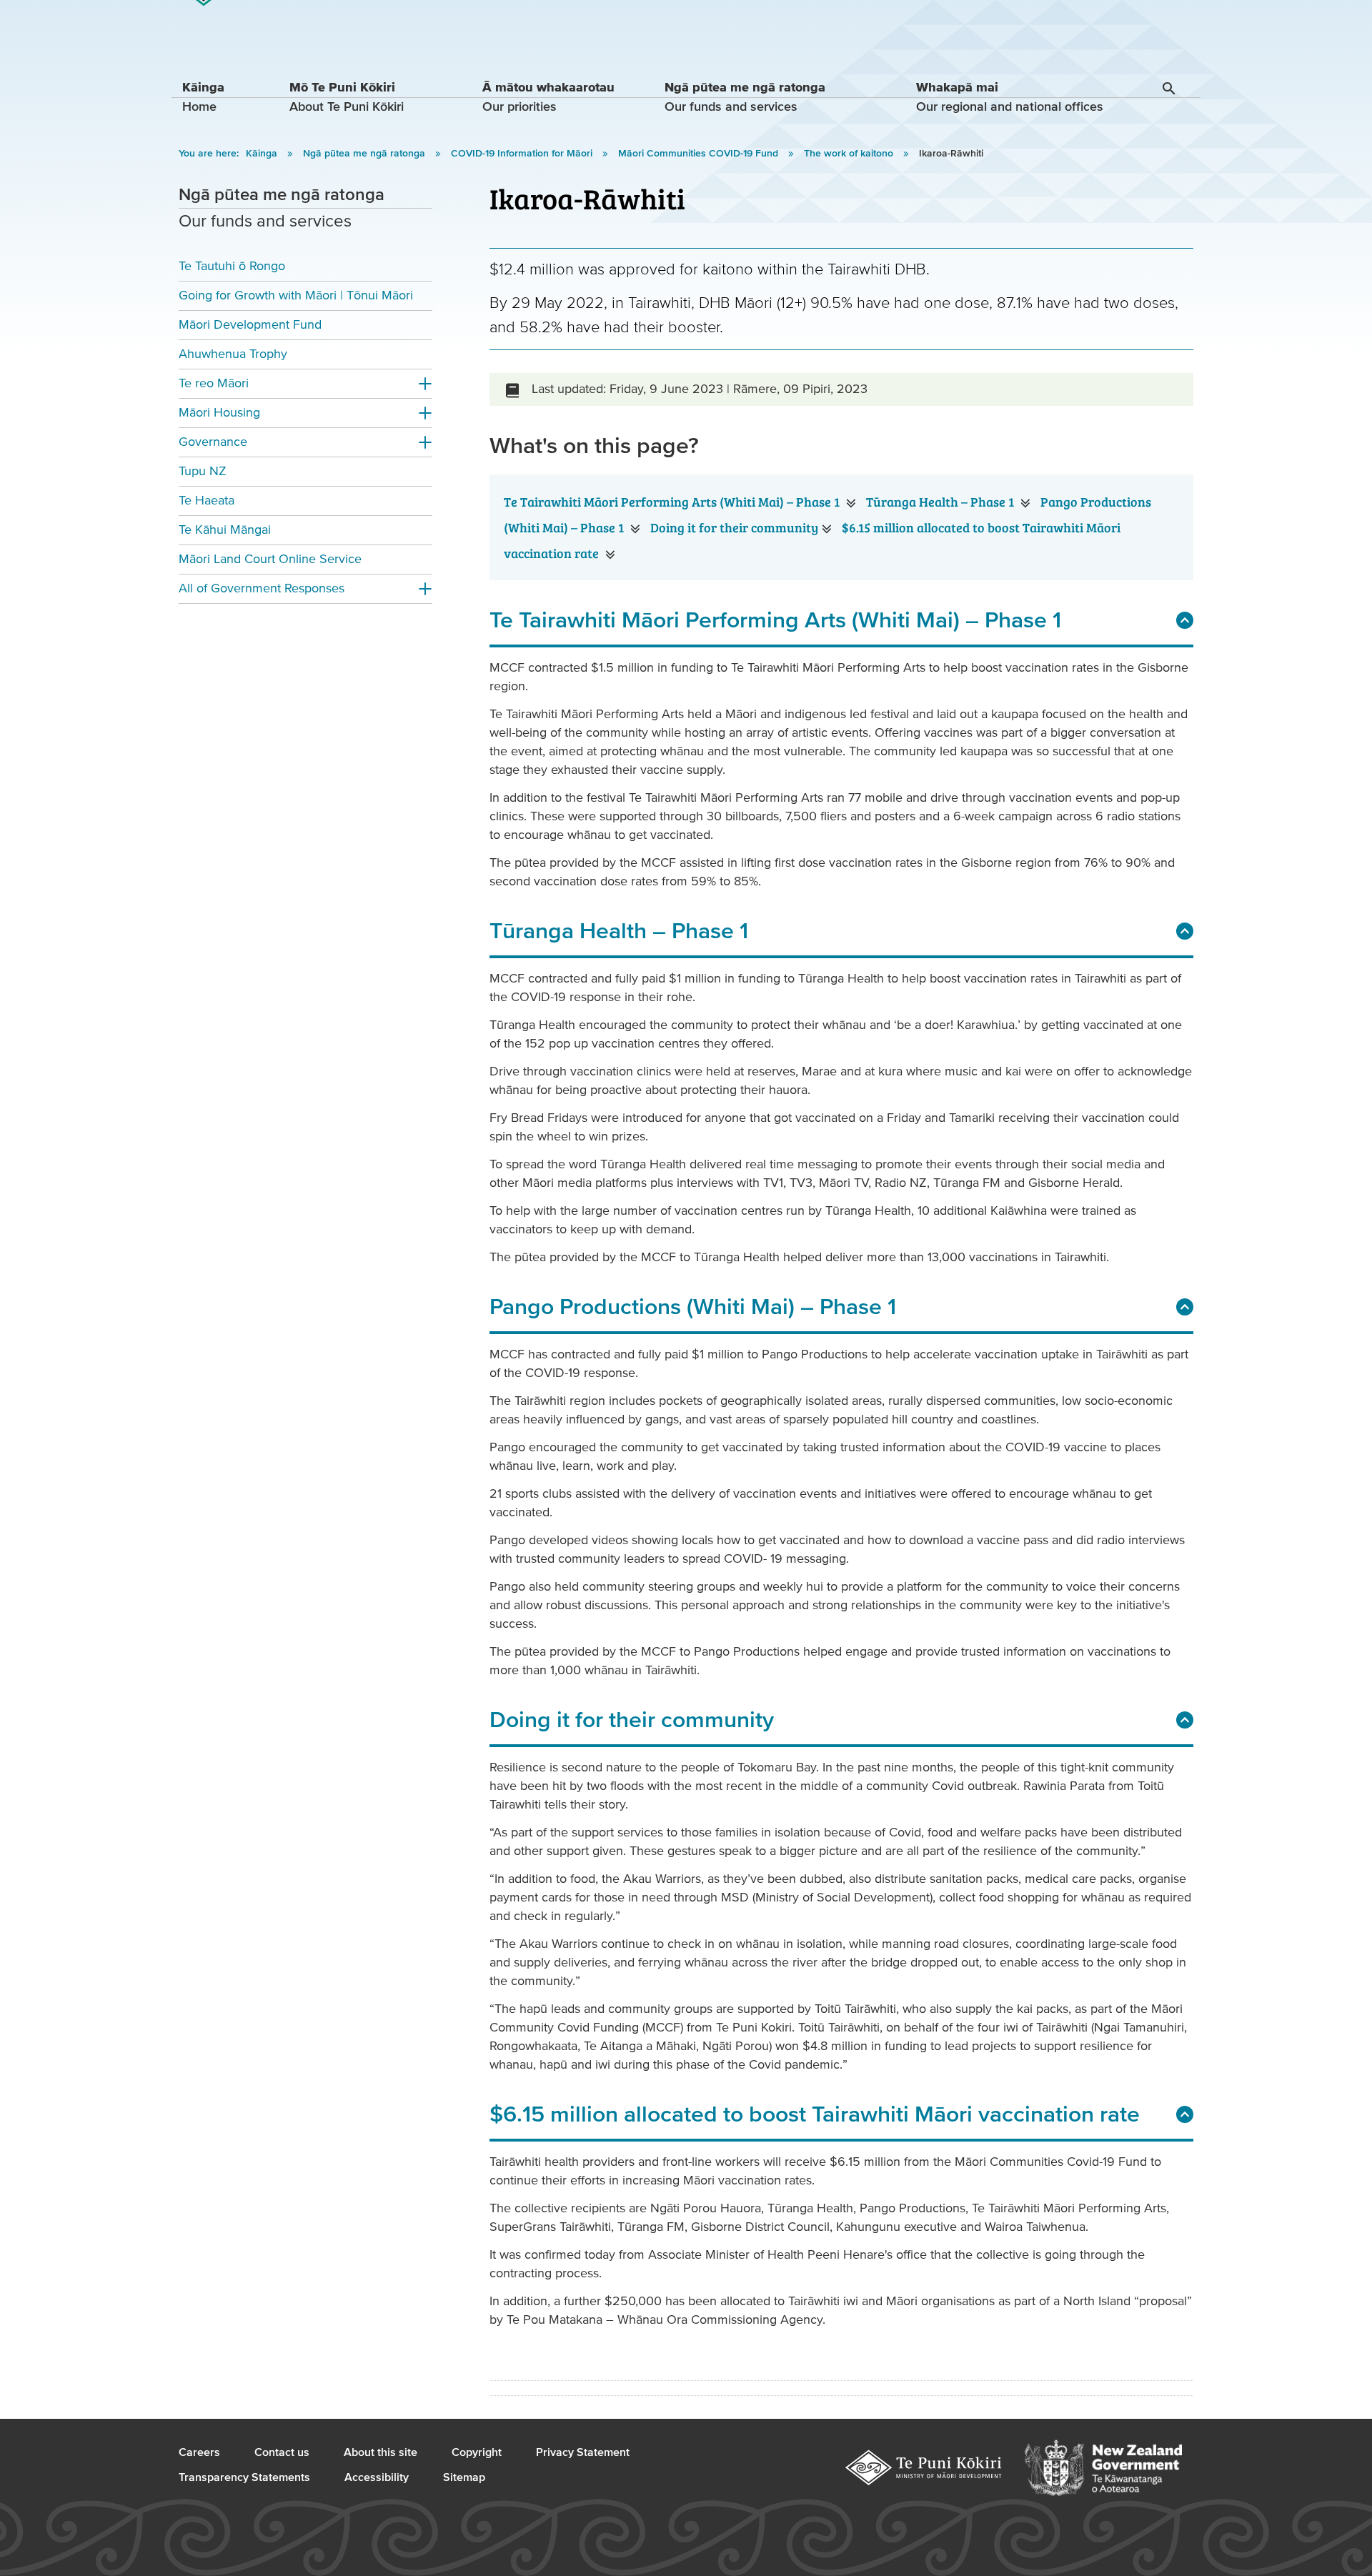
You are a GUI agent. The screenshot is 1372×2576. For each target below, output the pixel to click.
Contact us (282, 2452)
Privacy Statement (583, 2452)
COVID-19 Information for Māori (523, 154)
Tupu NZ (203, 471)
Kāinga (263, 154)
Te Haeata (207, 501)
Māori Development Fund (250, 325)
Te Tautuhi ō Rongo (232, 266)
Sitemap (464, 2477)
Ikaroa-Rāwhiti (951, 154)
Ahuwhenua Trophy (233, 354)
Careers (199, 2452)
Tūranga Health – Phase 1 (941, 502)
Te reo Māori (214, 383)
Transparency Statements (244, 2477)
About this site (381, 2452)
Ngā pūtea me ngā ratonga (366, 154)
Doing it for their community (734, 527)
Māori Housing (219, 413)
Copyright (477, 2452)
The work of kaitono (850, 154)
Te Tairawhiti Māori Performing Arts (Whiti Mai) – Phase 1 (673, 502)
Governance (213, 442)
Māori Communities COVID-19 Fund (700, 154)
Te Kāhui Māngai (225, 530)
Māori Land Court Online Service (270, 559)
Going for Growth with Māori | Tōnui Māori (296, 295)
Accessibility (377, 2477)
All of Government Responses (262, 588)
